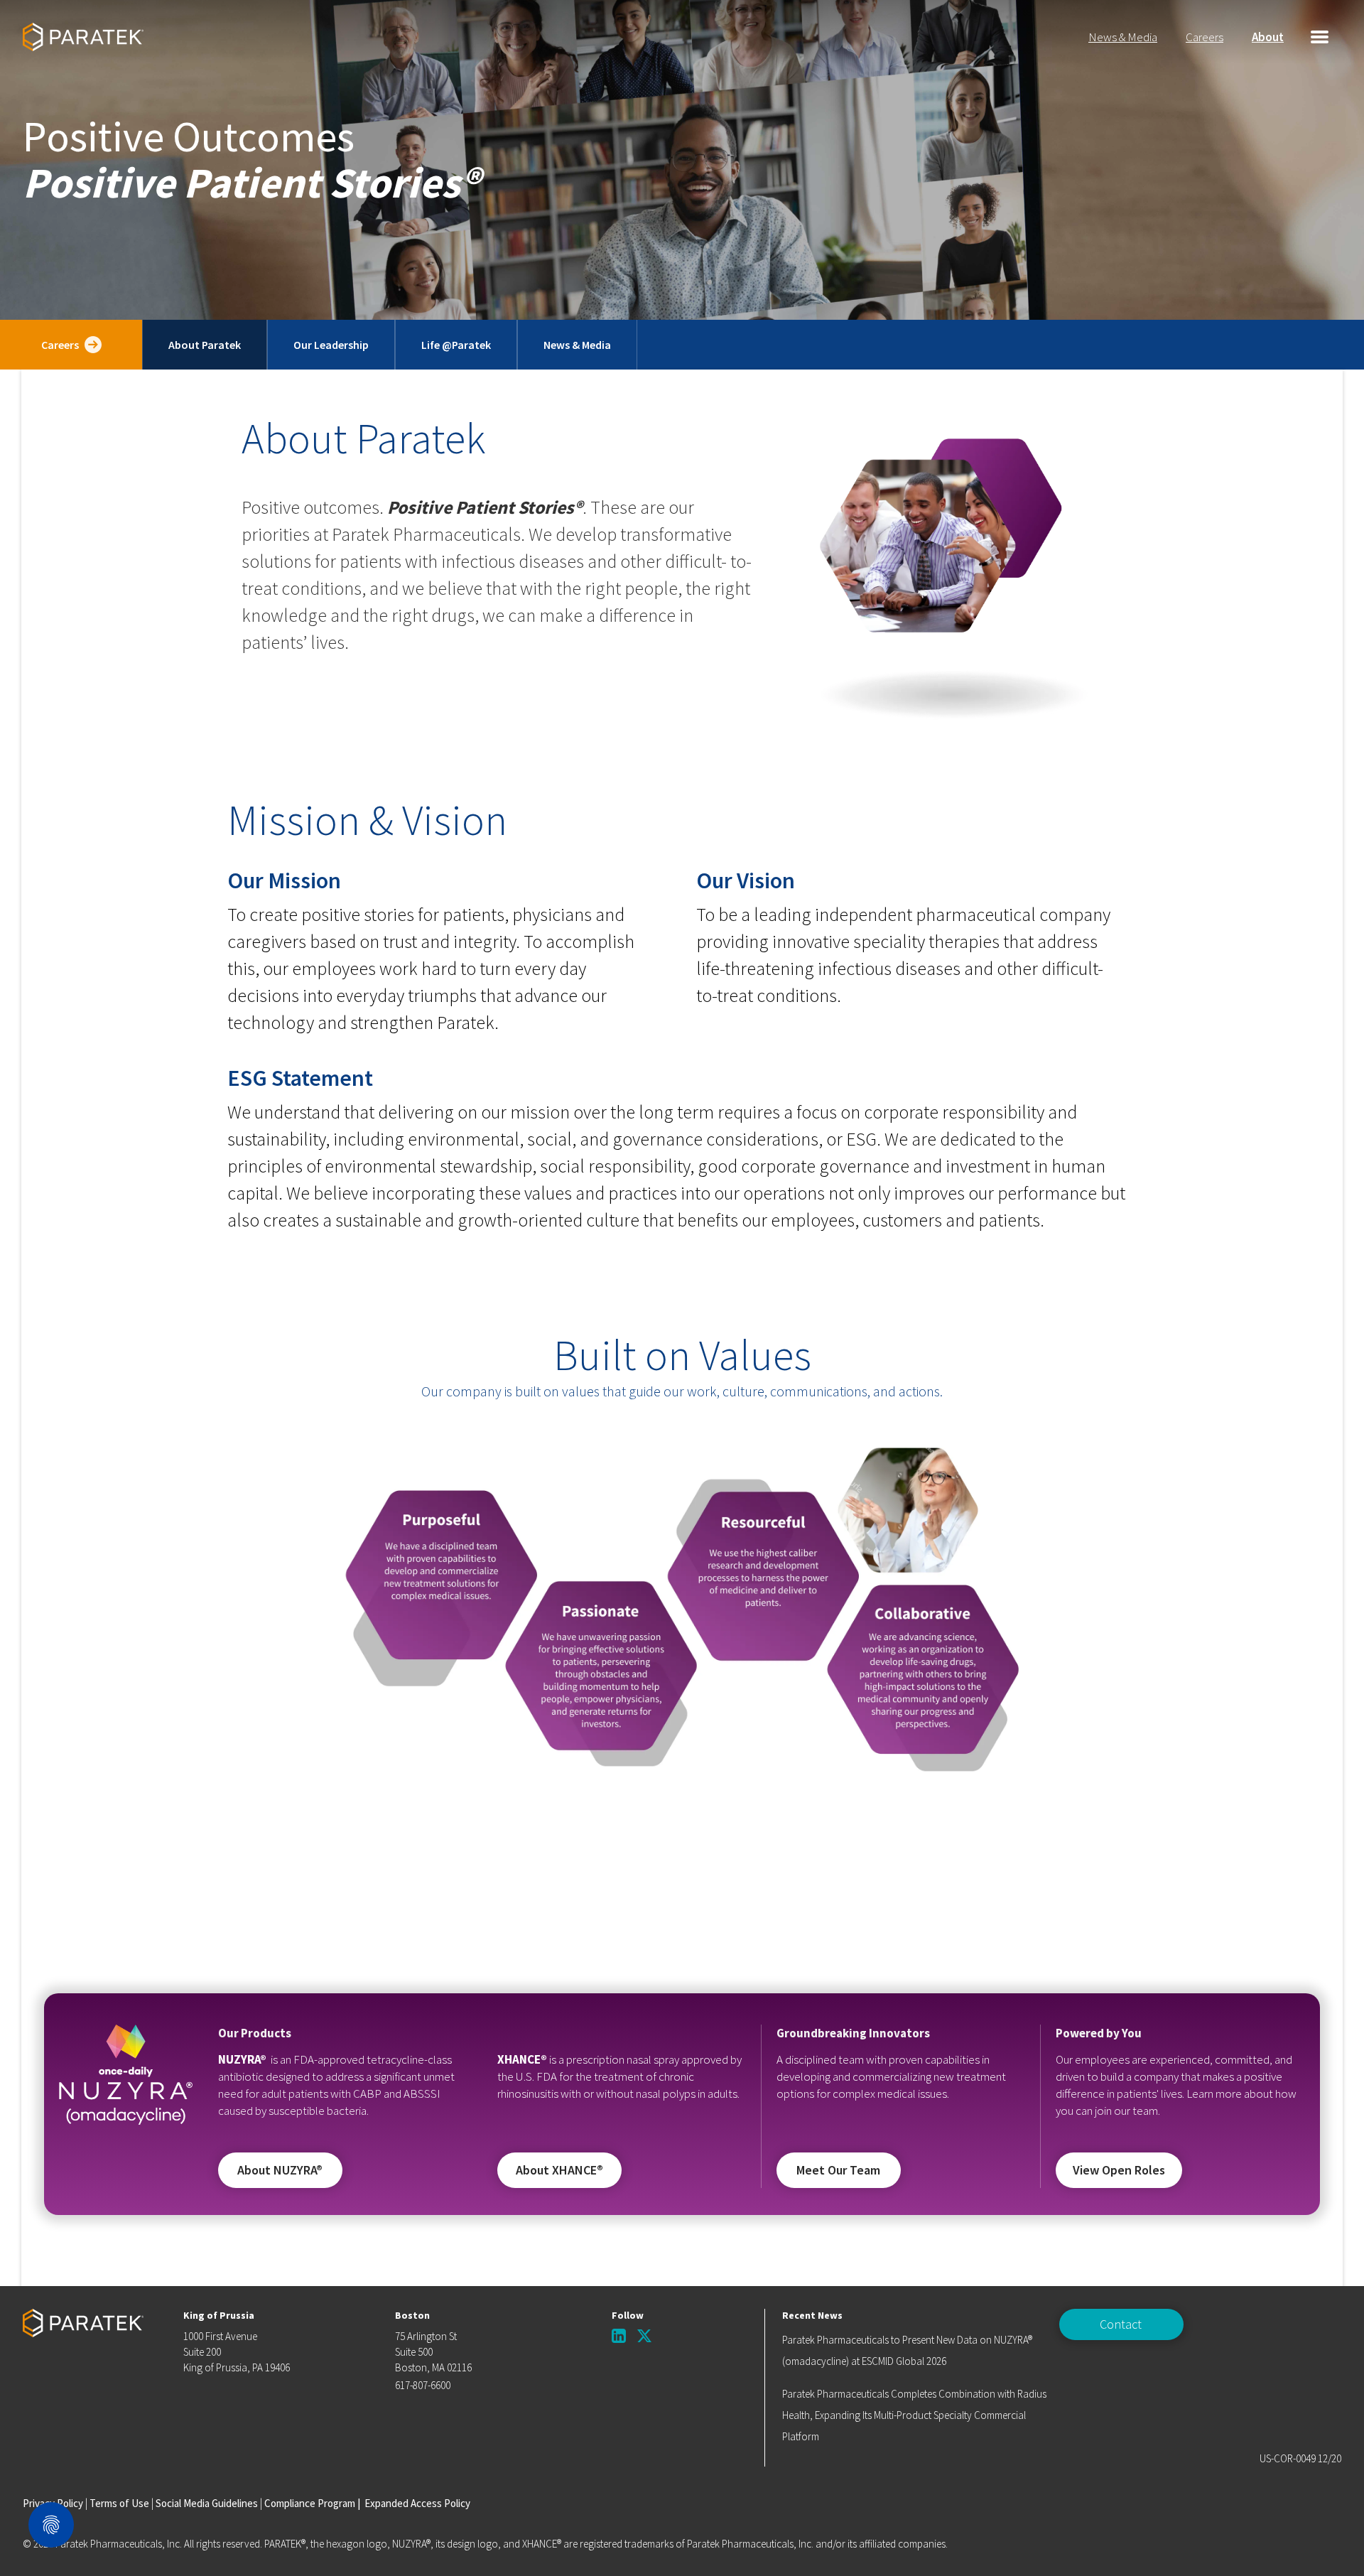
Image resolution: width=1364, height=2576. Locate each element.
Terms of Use (119, 2503)
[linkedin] (619, 2336)
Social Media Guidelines (207, 2503)
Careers (1205, 37)
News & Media (1123, 37)
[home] (83, 37)
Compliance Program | (312, 2503)
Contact (1121, 2324)
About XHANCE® (559, 2170)
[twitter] (644, 2336)
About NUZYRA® (280, 2170)
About (1268, 37)
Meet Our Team (838, 2170)
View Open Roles (1119, 2170)
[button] (1320, 37)
